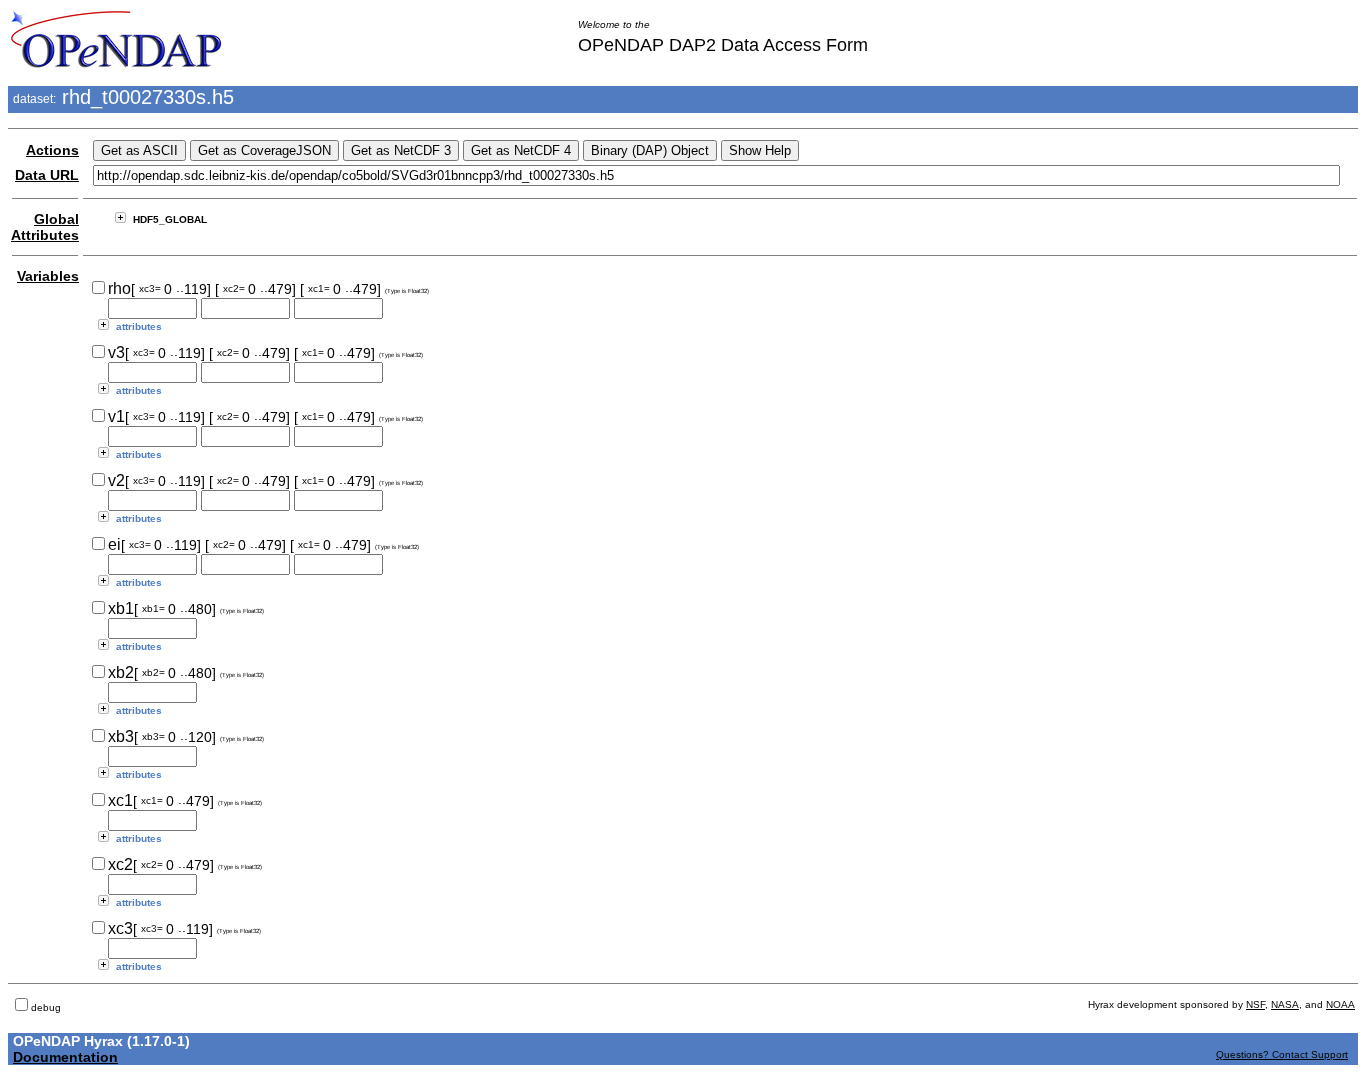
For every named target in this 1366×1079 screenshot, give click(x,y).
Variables (48, 276)
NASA (1285, 1004)
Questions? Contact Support (1282, 1054)
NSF (1255, 1004)
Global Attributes (45, 227)
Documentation (65, 1057)
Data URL (47, 175)
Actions (52, 150)
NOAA (1340, 1004)
